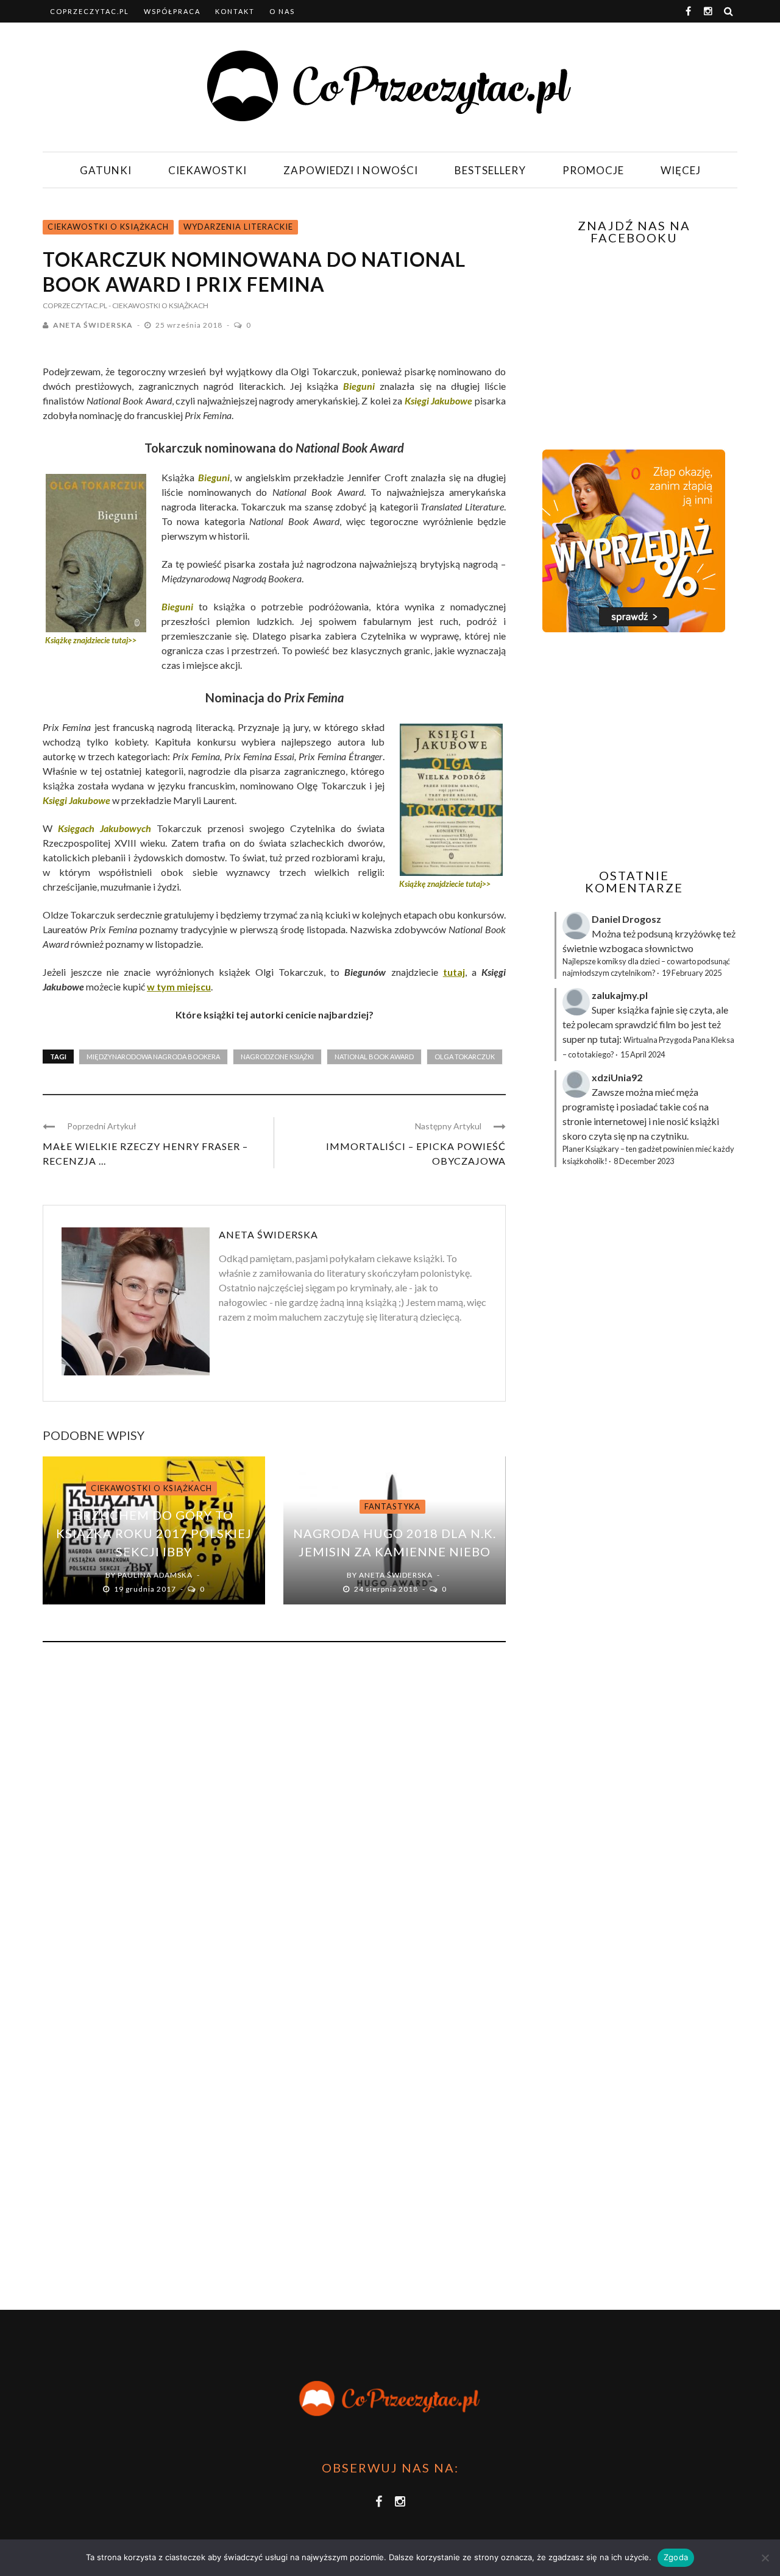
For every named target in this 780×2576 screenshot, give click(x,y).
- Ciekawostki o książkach (158, 305)
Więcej (681, 170)
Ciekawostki (207, 170)
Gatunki (106, 170)
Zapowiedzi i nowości (351, 170)
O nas (282, 11)
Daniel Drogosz (626, 919)
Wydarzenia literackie (238, 227)
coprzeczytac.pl (90, 11)
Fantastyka (392, 1506)
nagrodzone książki (277, 1057)
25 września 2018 (190, 325)
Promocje (593, 170)
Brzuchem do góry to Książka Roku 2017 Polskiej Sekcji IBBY (154, 1533)
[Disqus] (274, 1816)
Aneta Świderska (93, 325)
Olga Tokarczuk (465, 1057)
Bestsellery (490, 170)
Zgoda (676, 2557)
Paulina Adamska (155, 1575)
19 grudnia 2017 (146, 1589)
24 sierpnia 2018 (387, 1589)
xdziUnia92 (617, 1077)
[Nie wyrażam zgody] (765, 2558)
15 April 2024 (643, 1054)
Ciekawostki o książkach (108, 227)
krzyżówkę (698, 933)
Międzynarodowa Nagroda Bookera (153, 1057)
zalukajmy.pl (620, 995)
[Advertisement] (633, 750)
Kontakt (235, 11)
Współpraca (172, 11)
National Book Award (374, 1057)
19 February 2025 (692, 973)
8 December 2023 (644, 1161)
